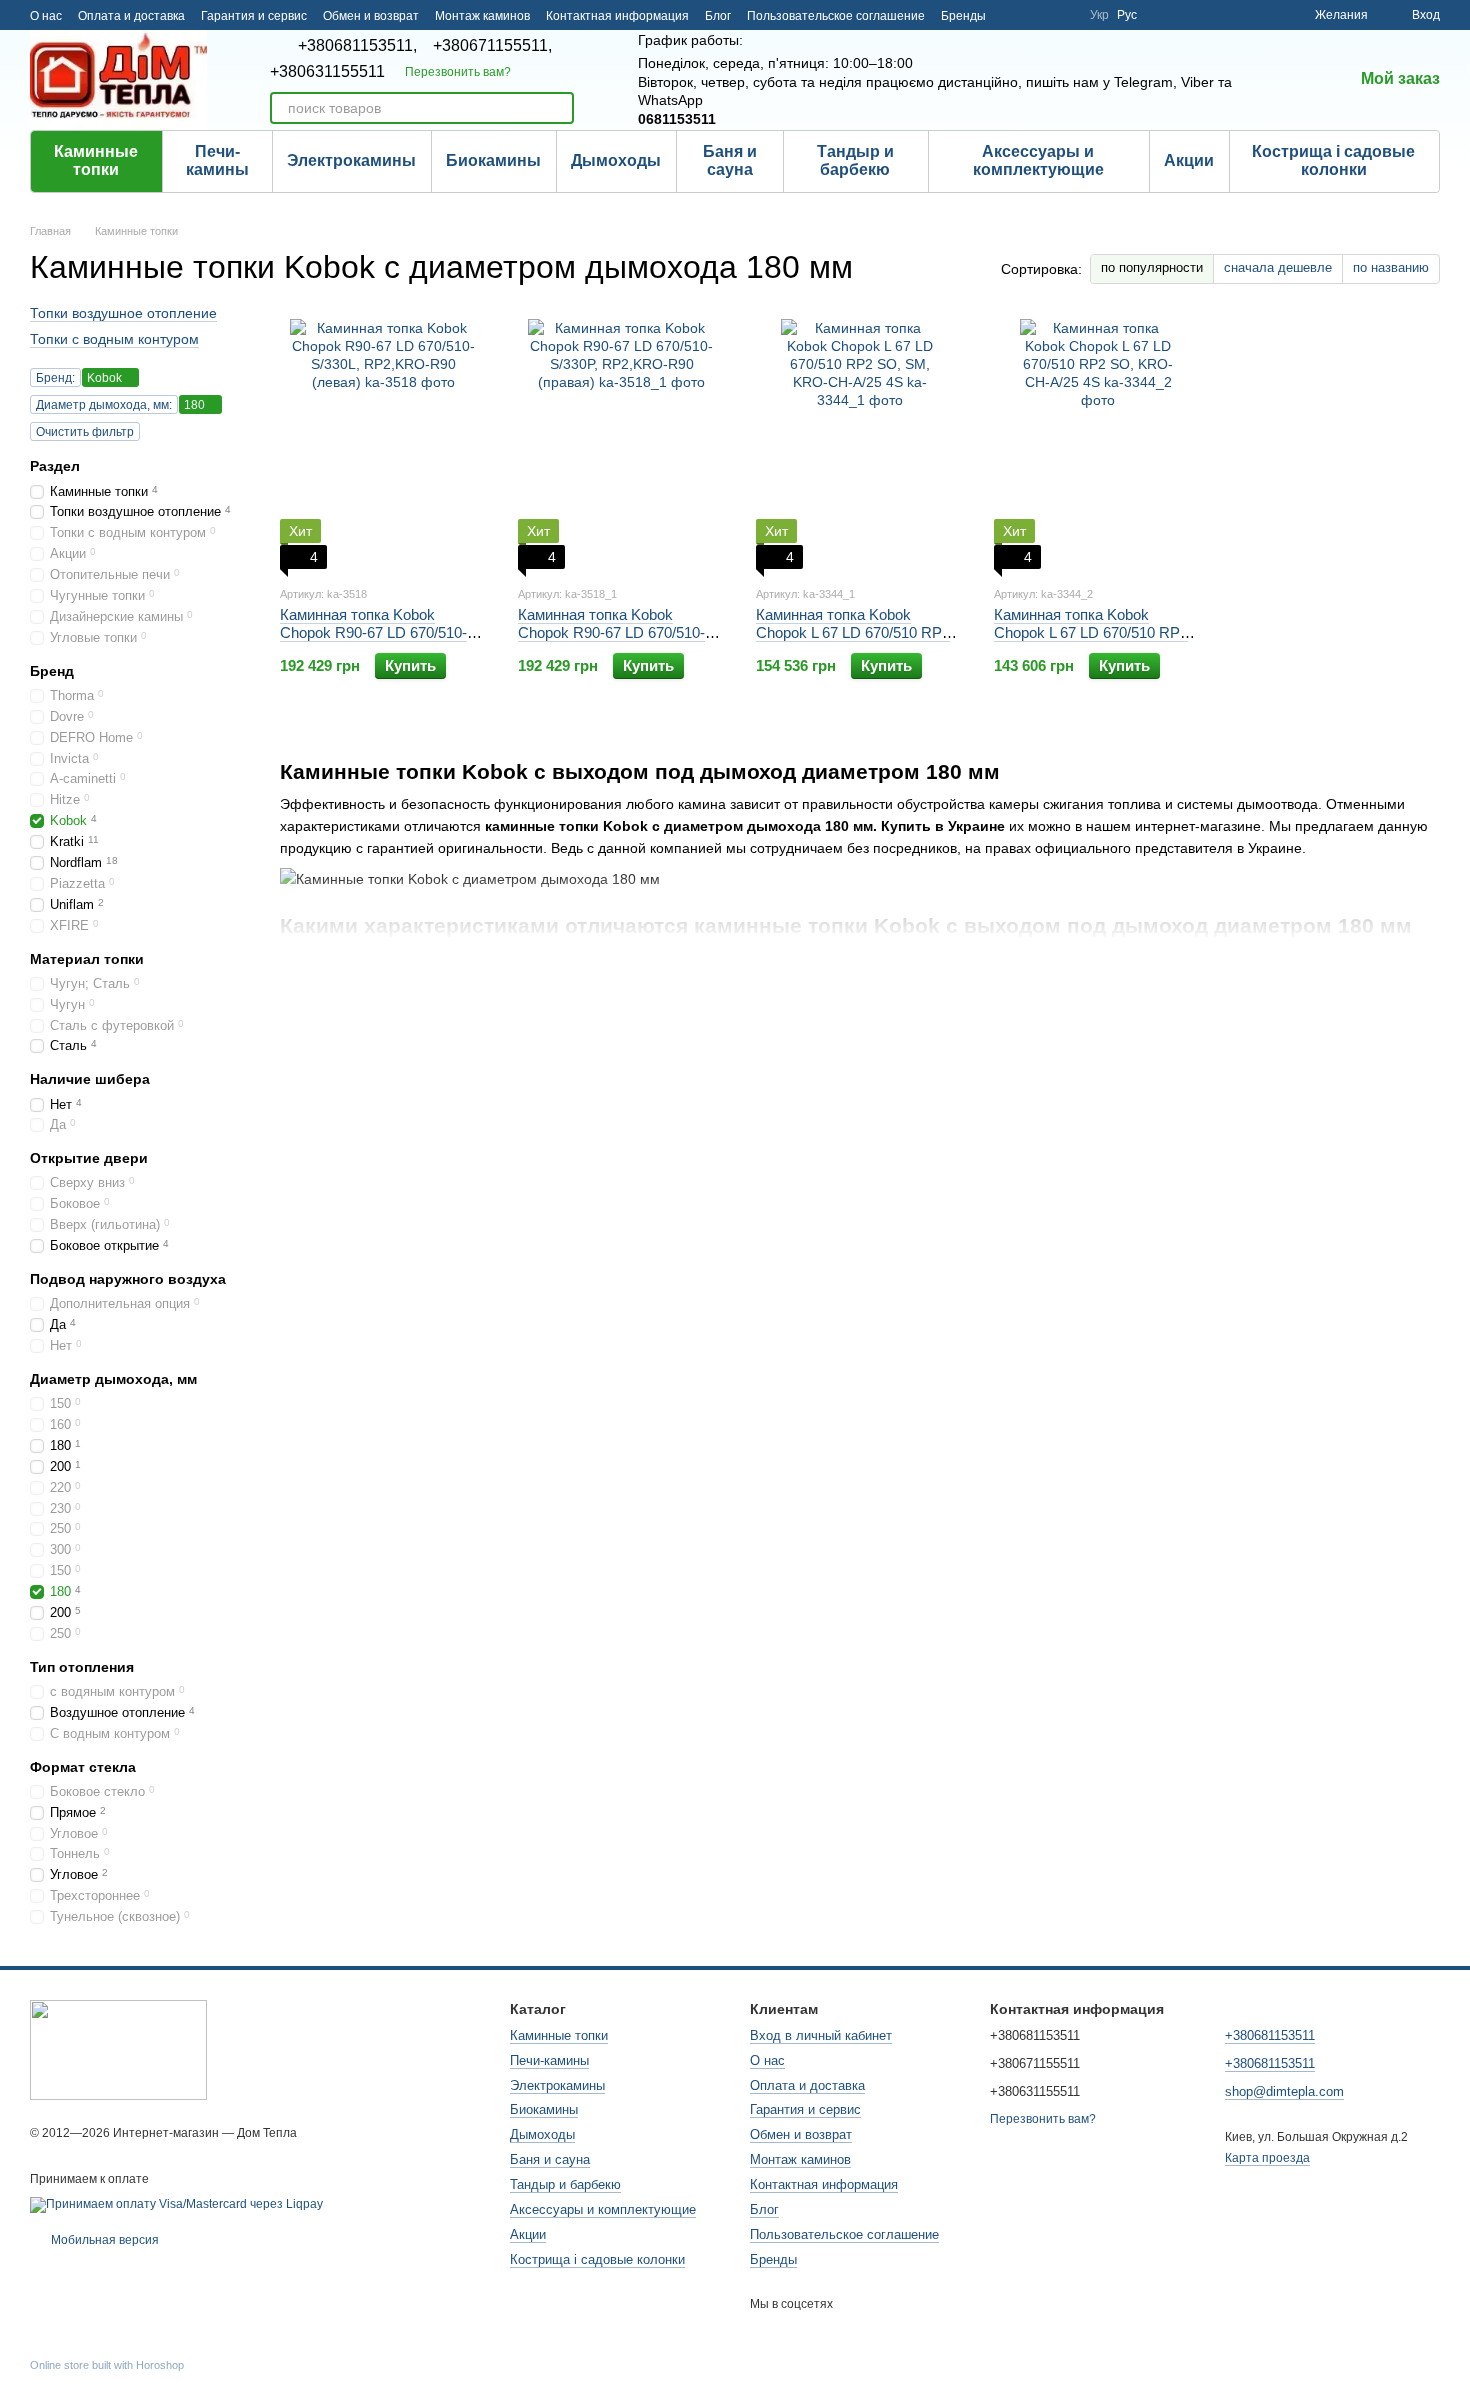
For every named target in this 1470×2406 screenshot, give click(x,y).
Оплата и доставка (131, 16)
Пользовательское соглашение (836, 16)
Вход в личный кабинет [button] (821, 2035)
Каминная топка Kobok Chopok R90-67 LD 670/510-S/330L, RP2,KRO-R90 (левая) (383, 632)
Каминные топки (96, 160)
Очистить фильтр (85, 432)
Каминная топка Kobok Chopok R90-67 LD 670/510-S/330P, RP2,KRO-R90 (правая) (611, 641)
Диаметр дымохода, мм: (104, 405)
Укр (1099, 15)
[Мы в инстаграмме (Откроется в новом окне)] (1062, 15)
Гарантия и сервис (254, 16)
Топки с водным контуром (114, 339)
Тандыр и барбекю (855, 160)
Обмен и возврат (371, 16)
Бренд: (55, 378)
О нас (46, 16)
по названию (1391, 267)
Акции (1189, 160)
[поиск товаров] (558, 108)
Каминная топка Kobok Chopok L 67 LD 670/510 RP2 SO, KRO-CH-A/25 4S (1091, 632)
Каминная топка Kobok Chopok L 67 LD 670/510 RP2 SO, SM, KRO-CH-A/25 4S (853, 632)
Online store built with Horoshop (107, 2365)
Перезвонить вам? (458, 72)
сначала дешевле (1278, 267)
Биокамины (493, 160)
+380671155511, (492, 46)
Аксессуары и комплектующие (1038, 160)
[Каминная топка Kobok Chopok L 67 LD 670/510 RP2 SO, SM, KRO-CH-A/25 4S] (860, 444)
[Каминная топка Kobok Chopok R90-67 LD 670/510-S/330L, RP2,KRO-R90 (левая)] (384, 444)
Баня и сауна (730, 160)
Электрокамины (351, 160)
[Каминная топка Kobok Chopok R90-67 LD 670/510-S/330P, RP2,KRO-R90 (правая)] (622, 444)
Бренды (963, 16)
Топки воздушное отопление (123, 313)
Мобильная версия (103, 2240)
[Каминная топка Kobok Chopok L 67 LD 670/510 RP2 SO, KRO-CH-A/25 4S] (1098, 444)
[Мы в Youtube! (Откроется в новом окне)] (1038, 15)
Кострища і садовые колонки (1333, 160)
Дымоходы (616, 160)
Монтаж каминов (482, 16)
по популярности (1152, 267)
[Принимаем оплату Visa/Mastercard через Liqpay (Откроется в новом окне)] (176, 2204)
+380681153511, (357, 46)
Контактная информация (617, 16)
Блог (718, 16)
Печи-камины (217, 160)
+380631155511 (327, 72)
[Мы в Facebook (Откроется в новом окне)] (1014, 15)
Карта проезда (1267, 2158)
